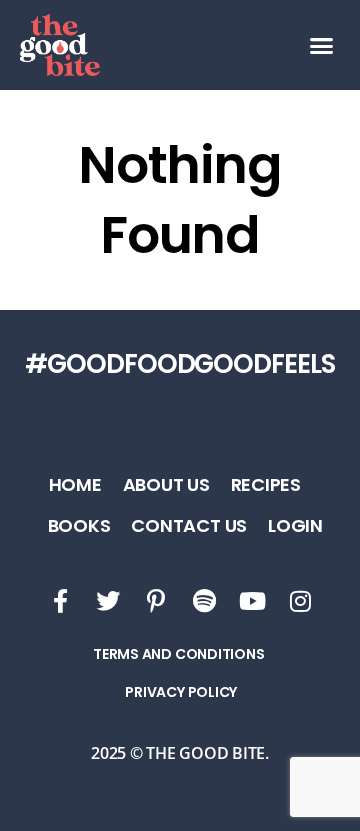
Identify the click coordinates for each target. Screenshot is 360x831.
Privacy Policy (181, 692)
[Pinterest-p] (156, 601)
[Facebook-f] (60, 601)
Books (79, 525)
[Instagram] (300, 601)
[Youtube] (252, 601)
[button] (321, 45)
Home (75, 484)
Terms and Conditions (178, 654)
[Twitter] (108, 601)
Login (295, 525)
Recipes (266, 484)
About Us (166, 484)
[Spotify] (204, 601)
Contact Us (189, 525)
